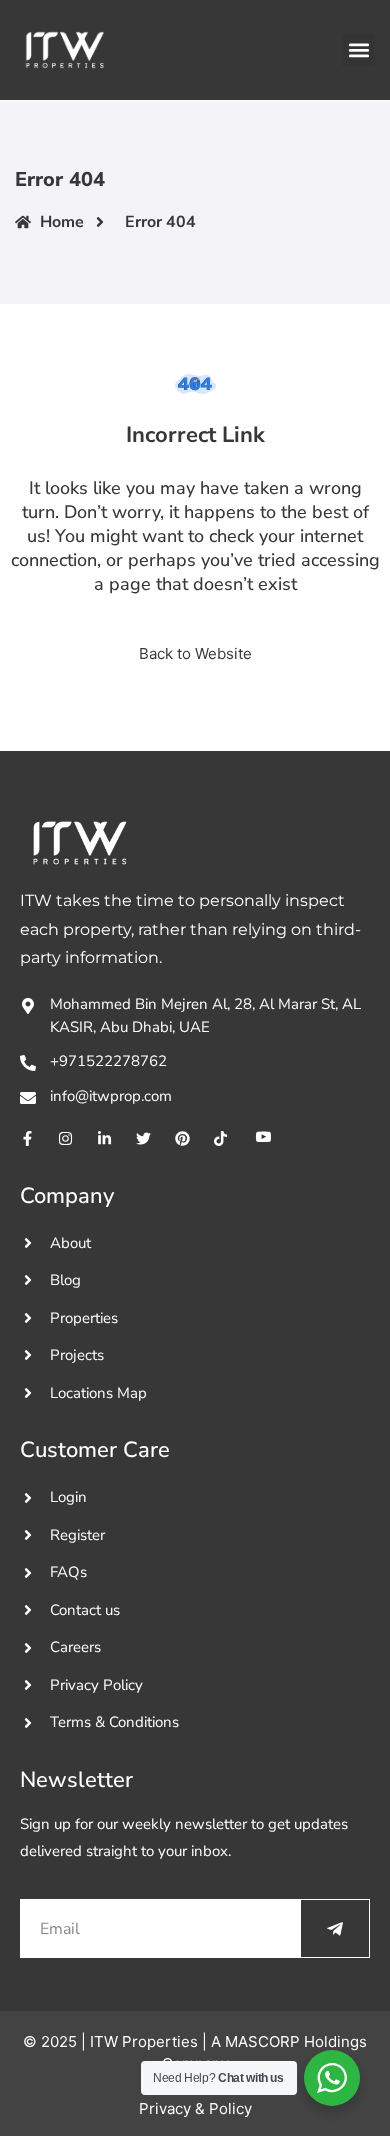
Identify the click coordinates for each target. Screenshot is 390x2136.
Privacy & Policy (195, 2108)
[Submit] (335, 1928)
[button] (358, 50)
